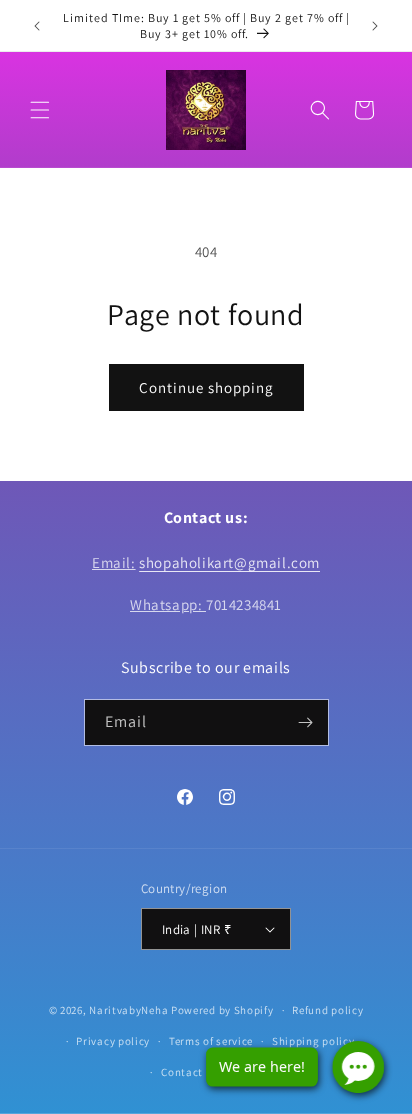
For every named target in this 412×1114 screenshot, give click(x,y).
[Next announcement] (375, 26)
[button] (40, 110)
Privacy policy (113, 1041)
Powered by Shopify (222, 1010)
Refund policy (327, 1010)
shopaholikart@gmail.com (229, 562)
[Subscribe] (306, 722)
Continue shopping (206, 387)
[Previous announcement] (37, 26)
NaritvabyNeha (128, 1010)
